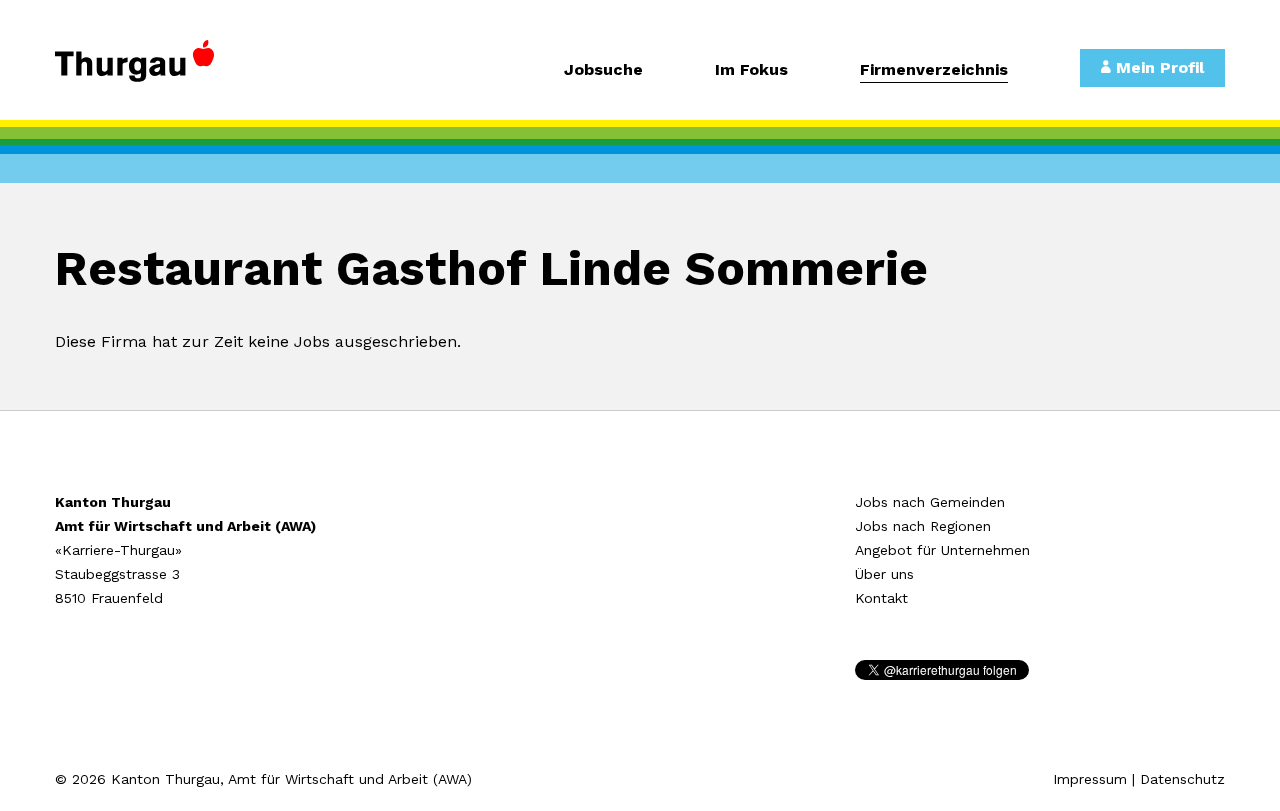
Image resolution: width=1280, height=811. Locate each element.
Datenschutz (1182, 779)
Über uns (884, 574)
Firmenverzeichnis (934, 70)
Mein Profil (1157, 67)
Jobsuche (603, 70)
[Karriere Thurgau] (190, 70)
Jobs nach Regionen (923, 526)
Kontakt (881, 598)
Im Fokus (751, 70)
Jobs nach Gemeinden (930, 502)
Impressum (1090, 779)
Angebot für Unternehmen (942, 550)
